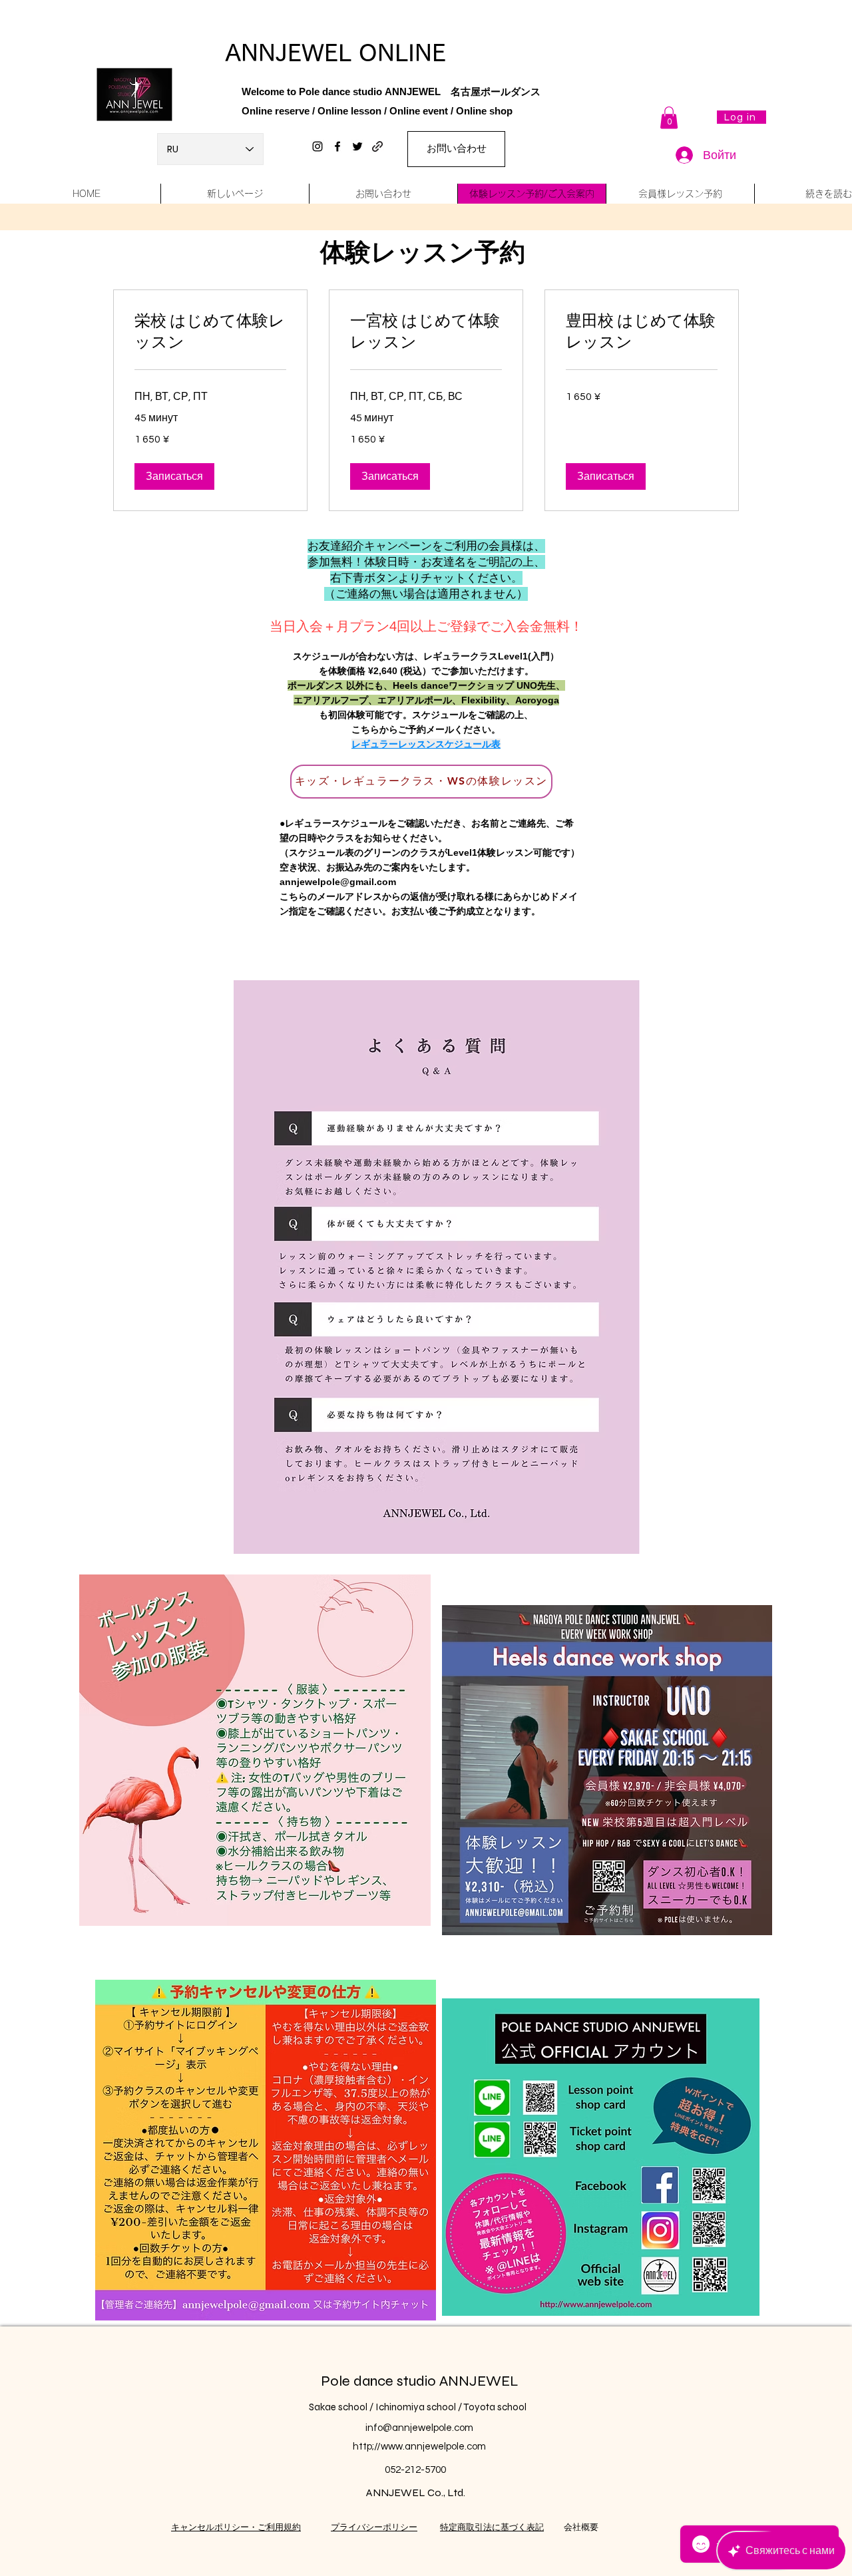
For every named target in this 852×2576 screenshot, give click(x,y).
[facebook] (337, 146)
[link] (210, 332)
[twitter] (357, 146)
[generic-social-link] (377, 146)
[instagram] (318, 146)
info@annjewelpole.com (419, 2428)
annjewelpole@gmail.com (338, 882)
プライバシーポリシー (374, 2527)
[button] (669, 117)
